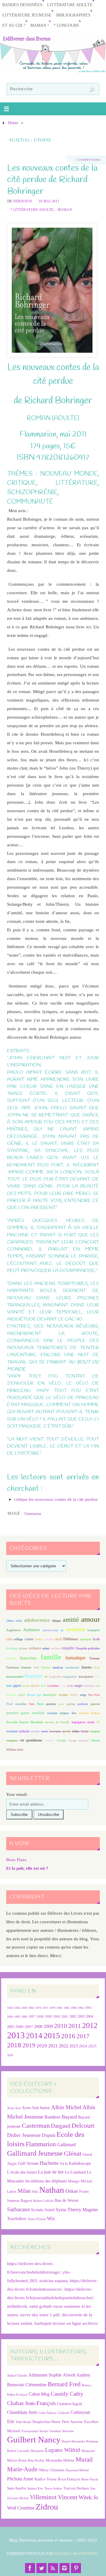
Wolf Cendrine (21, 2508)
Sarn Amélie (17, 2488)
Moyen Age (34, 1695)
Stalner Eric (35, 2488)
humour (34, 1676)
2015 (52, 2035)
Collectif (63, 2413)
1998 (40, 2017)
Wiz (51, 2218)
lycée (70, 1686)
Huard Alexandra (73, 2441)
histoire (87, 1667)
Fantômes (13, 1667)
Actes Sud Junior (36, 2108)
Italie (9, 1686)
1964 (31, 2008)
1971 (45, 2008)
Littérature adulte (70, 5)
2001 (65, 2016)
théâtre (76, 1731)
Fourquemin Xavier (35, 2431)
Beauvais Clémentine (27, 2385)
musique (50, 1695)
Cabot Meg (39, 2394)
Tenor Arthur (53, 2488)
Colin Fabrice (47, 2413)
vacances (95, 1731)
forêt (36, 1667)
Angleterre (13, 1630)
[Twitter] (42, 2568)
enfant (46, 1648)
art (62, 1630)
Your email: (17, 1794)
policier (83, 1704)
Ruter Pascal (90, 2479)
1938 (24, 2008)
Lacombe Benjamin (31, 2451)
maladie (89, 1686)
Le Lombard (75, 2172)
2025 (92, 2046)
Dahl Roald (24, 2422)
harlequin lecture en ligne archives (66, 2323)
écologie (12, 1648)
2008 (38, 2027)
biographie (94, 1630)
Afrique (56, 1621)
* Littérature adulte (32, 210)
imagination (70, 1677)
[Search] (92, 90)
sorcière (35, 1731)
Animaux (32, 1630)
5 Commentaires (88, 160)
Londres (53, 1686)
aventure (76, 1629)
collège (18, 1639)
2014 (34, 2036)
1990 (74, 2008)
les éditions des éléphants (46, 2181)
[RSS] (53, 2568)
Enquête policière (88, 1648)
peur (61, 1704)
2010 (61, 2026)
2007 (29, 2027)
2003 (81, 2017)
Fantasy (95, 1658)
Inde (97, 1677)
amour (90, 1619)
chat (9, 1639)
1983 (67, 2008)
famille (51, 1657)
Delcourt (83, 2125)
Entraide (11, 1658)
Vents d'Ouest (37, 2219)
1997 (32, 2017)
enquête (68, 1648)
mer (98, 1686)
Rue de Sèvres (67, 2200)
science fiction (89, 1713)
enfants (56, 1648)
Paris (40, 1704)
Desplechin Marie (47, 2422)
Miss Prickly (36, 2461)
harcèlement (72, 1667)
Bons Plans (16, 1860)
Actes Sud (14, 2108)
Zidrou (47, 2507)
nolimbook (17, 2306)
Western (95, 1740)
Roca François (69, 2479)
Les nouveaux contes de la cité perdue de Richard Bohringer (52, 180)
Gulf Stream (28, 2163)
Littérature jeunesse (27, 15)
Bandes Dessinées (22, 5)
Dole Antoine (72, 2422)
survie (66, 1731)
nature (74, 1695)
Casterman (36, 2126)
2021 (53, 2046)
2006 (19, 2027)
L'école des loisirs (22, 2172)
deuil (58, 1639)
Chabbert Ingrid (69, 2404)
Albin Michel (66, 2107)
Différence (71, 1639)
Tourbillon (17, 2218)
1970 (38, 2008)
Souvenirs (55, 1731)
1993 (88, 2008)
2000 (57, 2016)
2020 (42, 2046)
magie (78, 1686)
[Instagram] (64, 2568)
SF (98, 1722)
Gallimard (66, 2145)
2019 (29, 2045)
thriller (85, 1731)
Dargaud (61, 2126)
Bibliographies (73, 15)
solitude (24, 1731)
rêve (74, 1713)
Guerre (46, 1667)
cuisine (49, 1639)
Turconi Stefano (76, 2488)
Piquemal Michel (77, 2470)
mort (21, 1695)
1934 (10, 2008)
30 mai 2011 (49, 201)
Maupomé (88, 2451)
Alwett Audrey (77, 2375)
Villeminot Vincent (54, 2497)
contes (39, 1639)
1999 (48, 2016)
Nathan (52, 2190)
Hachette (49, 2163)
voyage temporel (78, 1740)
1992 (81, 2008)
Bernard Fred (64, 2384)
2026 (10, 2055)
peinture (51, 1704)
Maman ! (40, 25)
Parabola (63, 2554)
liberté (35, 1686)
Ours (32, 1704)
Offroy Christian (52, 2470)
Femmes (26, 1667)
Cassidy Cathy (67, 2394)
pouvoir (95, 1704)
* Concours (66, 25)
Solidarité (12, 1731)
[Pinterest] (76, 2568)
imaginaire (55, 1677)
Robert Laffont (43, 2201)
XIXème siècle (15, 1750)
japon (17, 1686)
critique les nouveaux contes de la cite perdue (56, 1499)
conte (29, 1639)
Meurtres (11, 1695)
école (96, 1639)
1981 (59, 2008)
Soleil (50, 2210)
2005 (11, 2027)
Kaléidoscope (80, 2163)
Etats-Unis (28, 1658)
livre (43, 1686)
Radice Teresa (45, 2479)
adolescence (37, 1620)
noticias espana (53, 2281)
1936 (17, 2008)
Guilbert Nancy (34, 2440)
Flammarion (33, 1514)
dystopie (86, 1639)
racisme (52, 1713)
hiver (97, 1667)
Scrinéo (37, 2210)
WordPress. (88, 2554)
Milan (24, 2191)
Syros (61, 2210)
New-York (94, 1695)
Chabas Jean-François (31, 2403)
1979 (52, 2008)
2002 (73, 2017)
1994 (10, 2017)
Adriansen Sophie (45, 2375)
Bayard (69, 2117)
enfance (35, 1648)
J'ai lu (64, 2164)
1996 (24, 2017)
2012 (90, 2025)
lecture (26, 1686)
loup (63, 1686)
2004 (90, 2016)
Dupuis (49, 2135)
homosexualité (15, 1677)
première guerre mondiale (25, 1713)
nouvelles (21, 1704)
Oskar (72, 2191)
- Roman (64, 210)
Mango (74, 2181)
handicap (58, 1667)
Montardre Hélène (60, 2460)
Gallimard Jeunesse (35, 2153)
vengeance (12, 1740)
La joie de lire (51, 2172)
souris (44, 1731)
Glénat (73, 2154)
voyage (61, 1740)
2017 (83, 2036)
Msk (35, 2192)
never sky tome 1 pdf (40, 2315)
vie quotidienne (31, 1740)
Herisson (23, 201)
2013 (16, 2035)
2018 (14, 2045)
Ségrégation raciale (83, 1722)
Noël (9, 1704)
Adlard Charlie (17, 2376)
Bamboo (52, 2117)
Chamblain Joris (22, 2412)
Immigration (86, 1677)
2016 (68, 2036)
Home (13, 123)
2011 (75, 2026)
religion (64, 1713)
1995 (17, 2017)
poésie (71, 1704)
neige (83, 1695)
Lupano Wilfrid (63, 2450)
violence (49, 1740)
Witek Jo (88, 2497)
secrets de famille (57, 1722)
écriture (23, 1648)
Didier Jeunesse (24, 2135)
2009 (48, 2027)
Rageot (26, 2200)
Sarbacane (18, 2209)
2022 (64, 2046)
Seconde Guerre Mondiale (25, 1722)
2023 (74, 2046)
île (46, 1677)
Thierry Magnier (83, 2210)
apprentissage (50, 1630)
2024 (83, 2046)
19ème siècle (14, 1621)
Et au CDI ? (14, 25)
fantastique (75, 1658)
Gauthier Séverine (62, 2431)
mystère (63, 1695)
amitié (71, 1620)
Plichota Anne (20, 2479)
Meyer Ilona (17, 2460)
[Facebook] (30, 2568)
